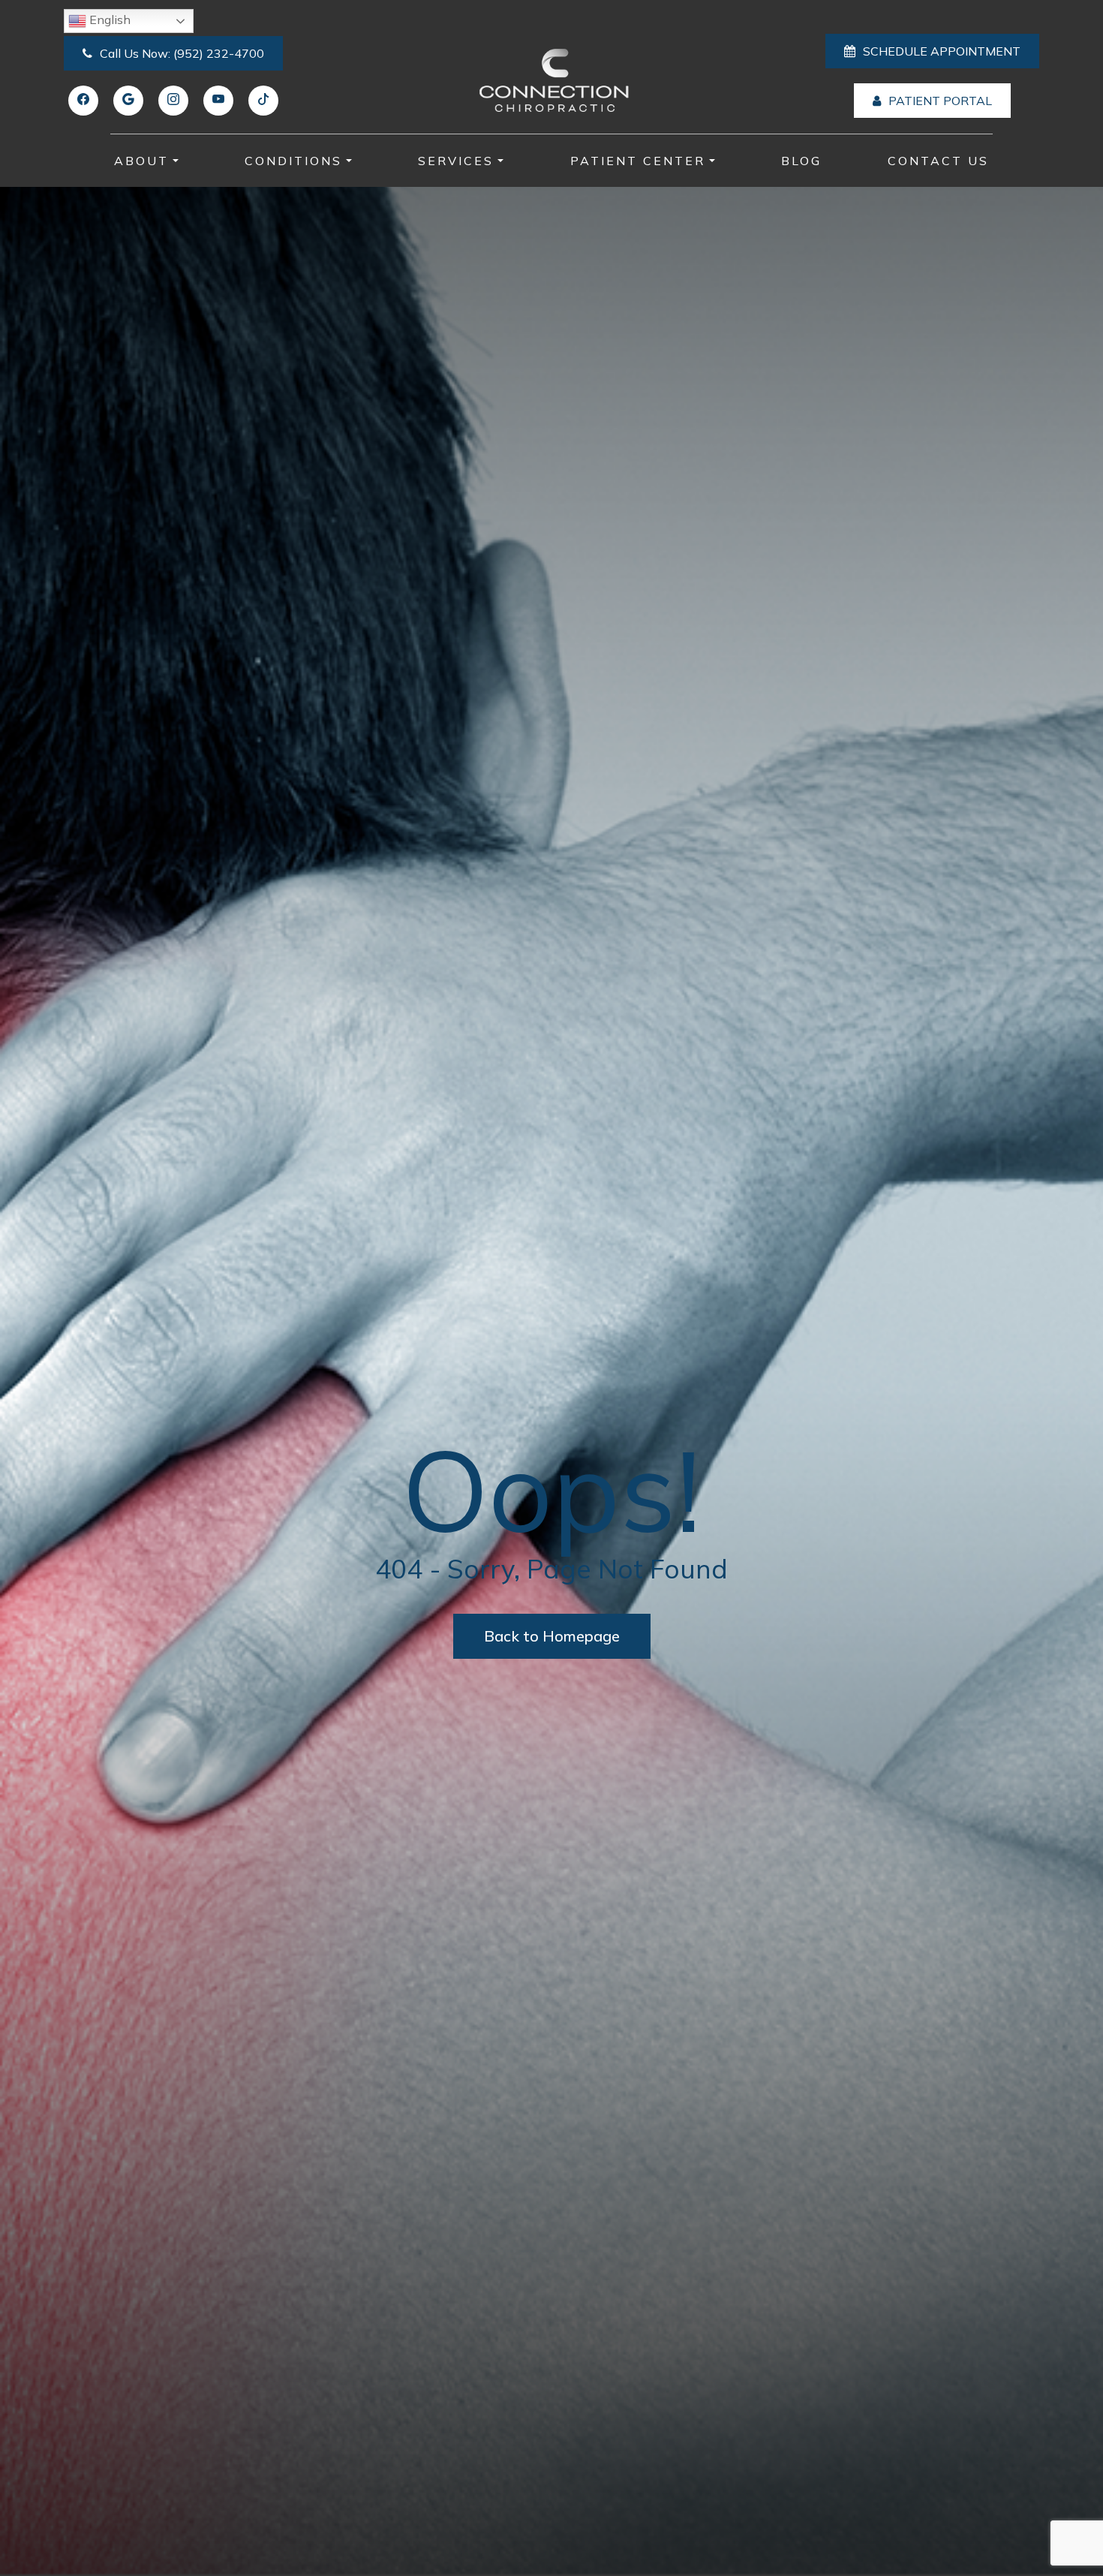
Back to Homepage (552, 1636)
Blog (801, 161)
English (108, 20)
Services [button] (456, 161)
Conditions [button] (293, 161)
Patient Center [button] (638, 161)
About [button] (141, 161)
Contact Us (938, 161)
